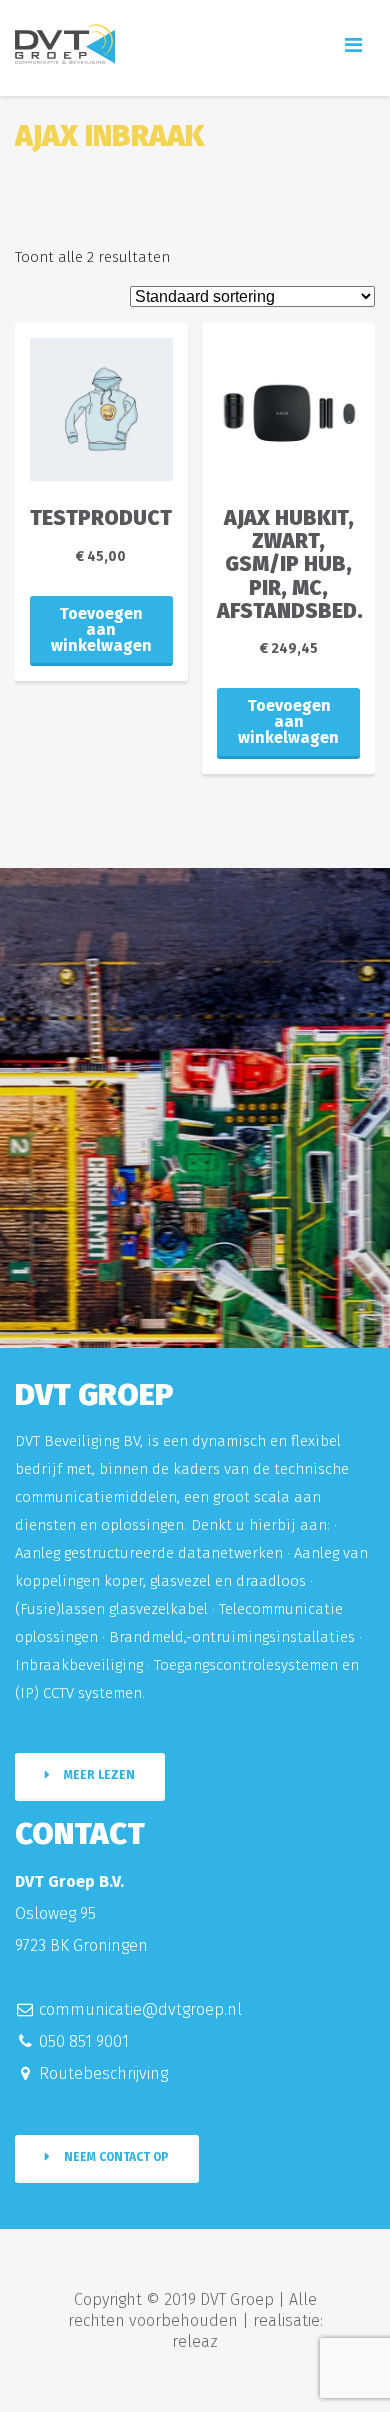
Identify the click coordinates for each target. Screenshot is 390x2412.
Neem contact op (116, 2157)
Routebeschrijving (103, 2073)
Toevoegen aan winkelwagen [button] (101, 629)
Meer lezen (99, 1775)
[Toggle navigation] (353, 45)
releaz (195, 2341)
